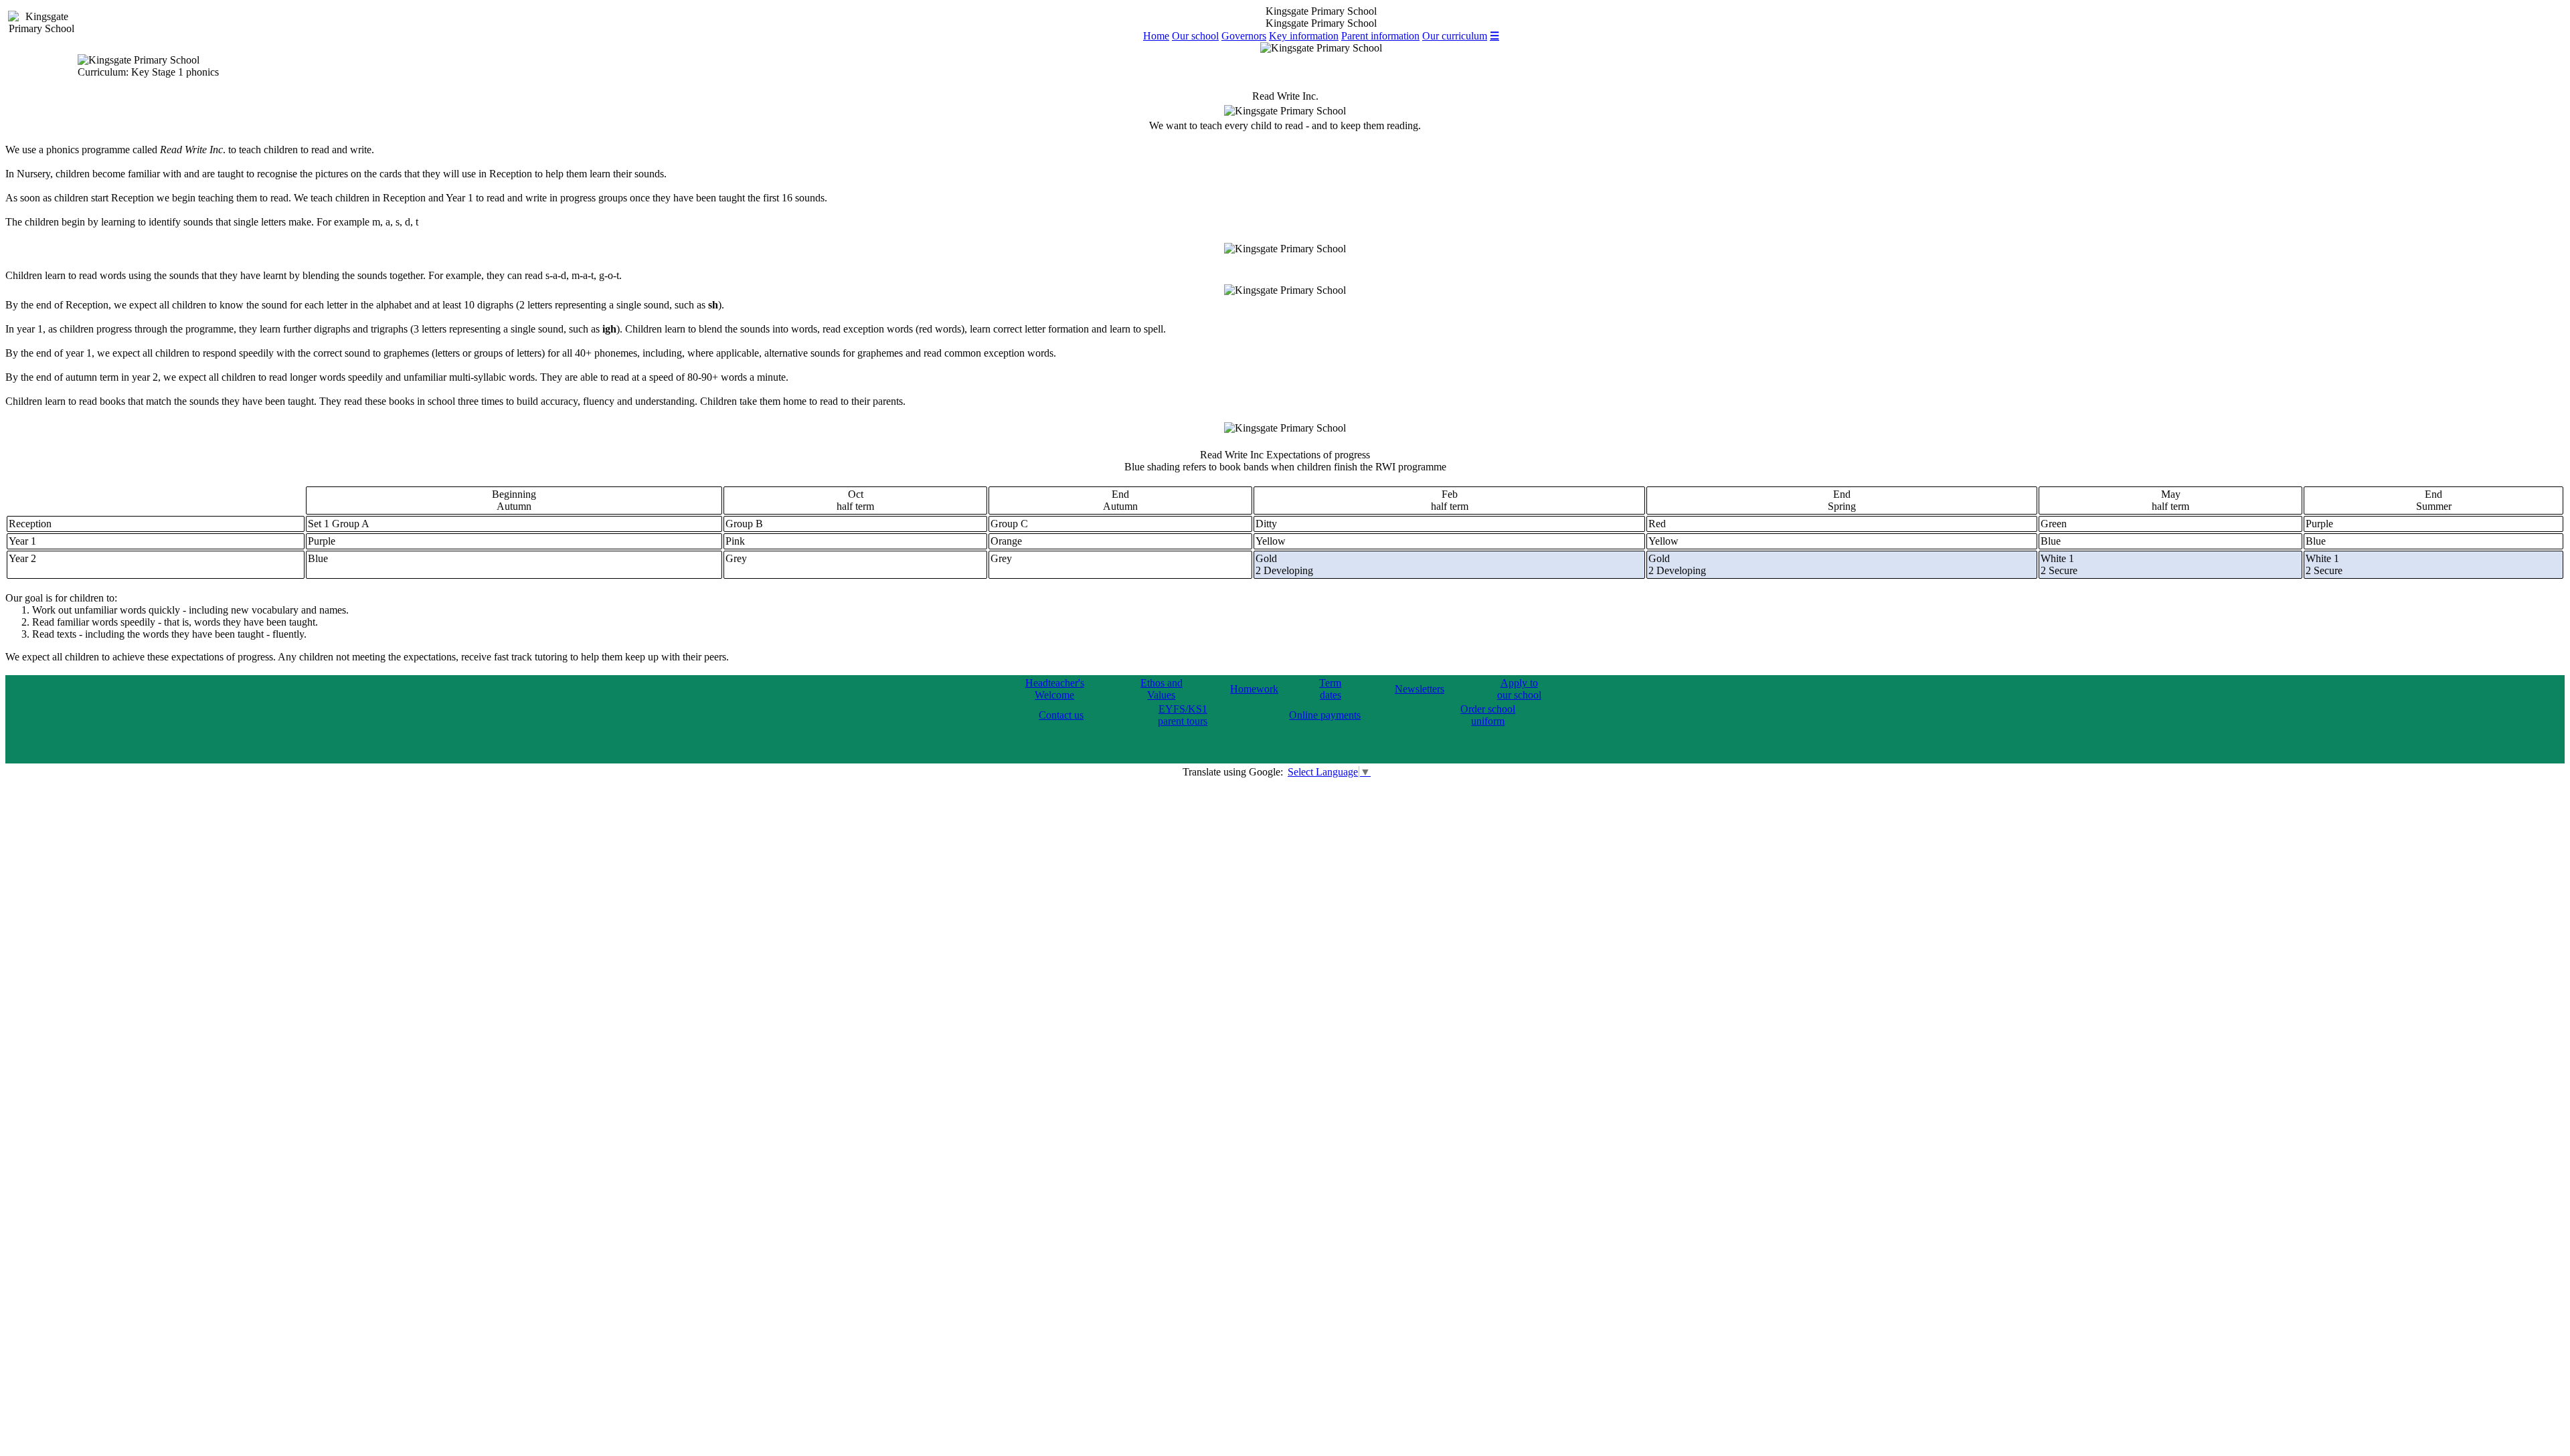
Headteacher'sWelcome (1055, 689)
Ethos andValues (1162, 689)
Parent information (1380, 36)
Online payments (1325, 715)
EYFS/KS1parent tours (1183, 715)
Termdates (1330, 689)
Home (1156, 36)
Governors (1244, 36)
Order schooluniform (1488, 715)
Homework (1254, 689)
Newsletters (1420, 689)
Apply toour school (1519, 689)
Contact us (1061, 715)
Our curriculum (1455, 36)
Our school (1195, 36)
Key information (1304, 36)
